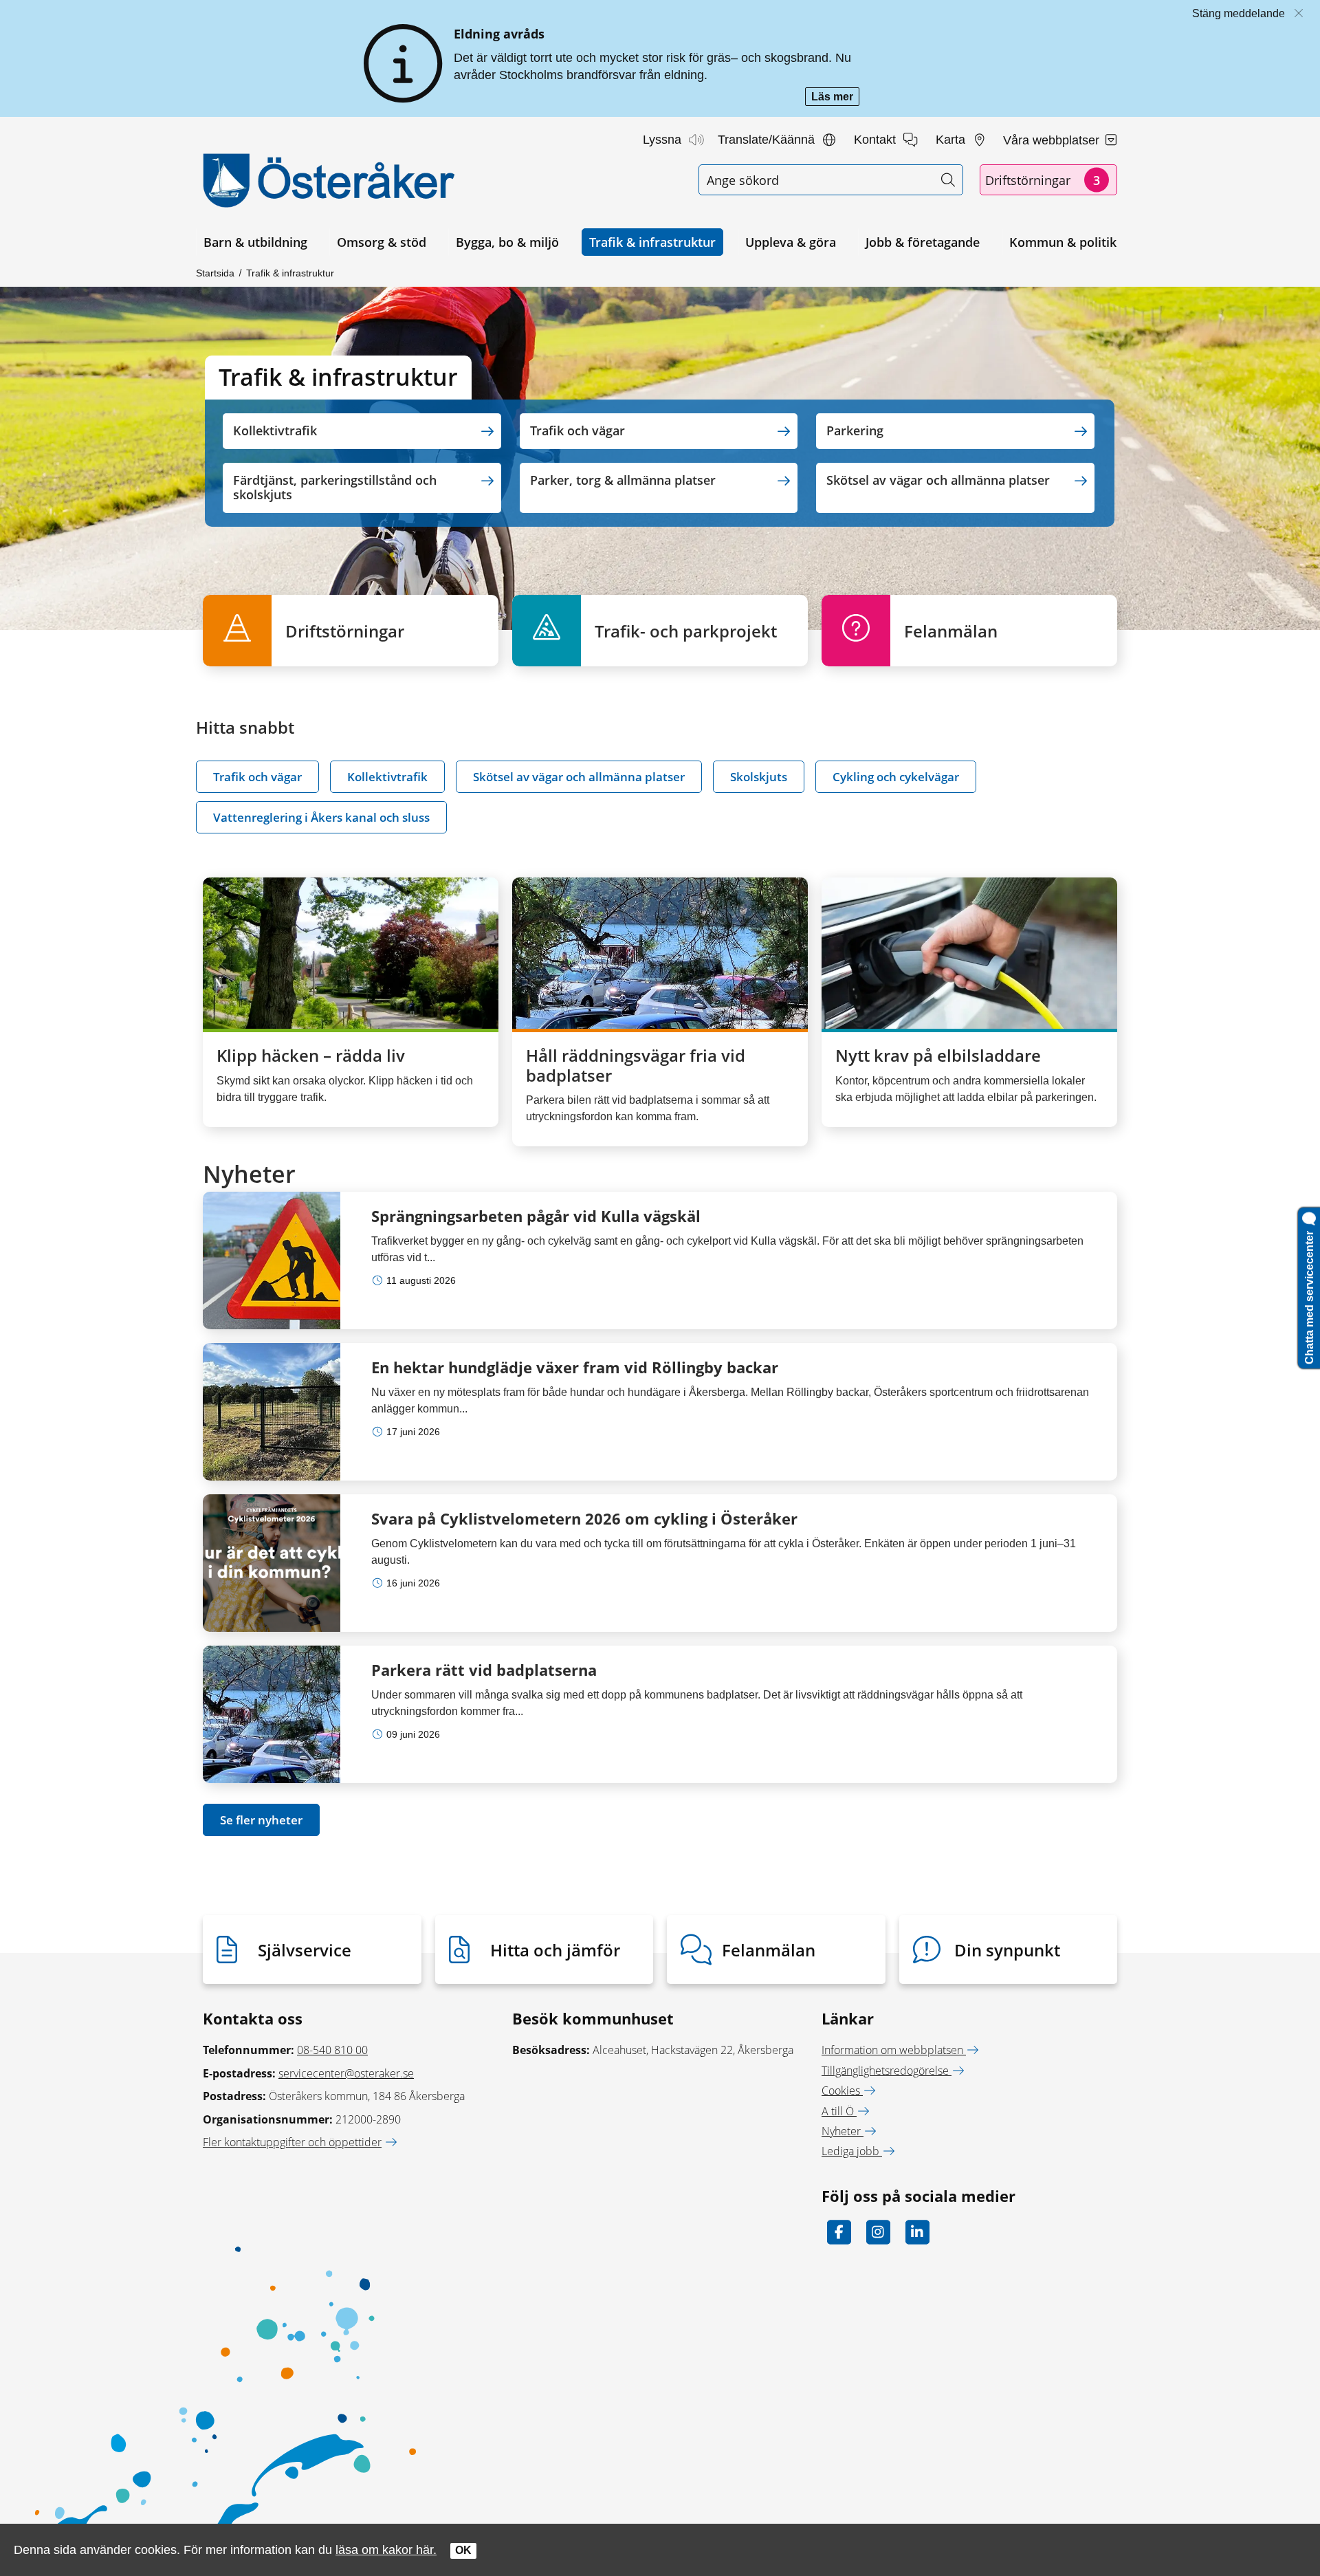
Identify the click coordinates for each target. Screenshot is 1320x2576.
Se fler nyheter (261, 1820)
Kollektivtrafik (387, 777)
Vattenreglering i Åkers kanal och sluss (321, 817)
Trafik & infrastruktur (652, 242)
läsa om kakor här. (386, 2550)
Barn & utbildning (255, 242)
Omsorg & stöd (382, 242)
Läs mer (835, 98)
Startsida (215, 273)
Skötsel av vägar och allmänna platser (579, 777)
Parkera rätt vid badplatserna (484, 1670)
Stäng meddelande (1239, 13)
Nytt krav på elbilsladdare (938, 1055)
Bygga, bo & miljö (507, 242)
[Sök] (948, 180)
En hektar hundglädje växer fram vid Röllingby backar (575, 1367)
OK (463, 2550)
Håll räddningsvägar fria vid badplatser (636, 1065)
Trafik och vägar (257, 777)
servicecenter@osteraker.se (346, 2073)
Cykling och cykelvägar (896, 777)
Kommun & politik (1063, 242)
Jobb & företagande (923, 242)
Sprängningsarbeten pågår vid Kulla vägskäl (536, 1216)
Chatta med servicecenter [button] (1309, 1295)
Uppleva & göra (791, 242)
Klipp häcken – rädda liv (311, 1055)
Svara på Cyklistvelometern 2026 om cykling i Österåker (584, 1518)
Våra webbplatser (1053, 140)
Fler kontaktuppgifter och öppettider (292, 2142)
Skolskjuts (759, 777)
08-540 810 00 (332, 2050)
